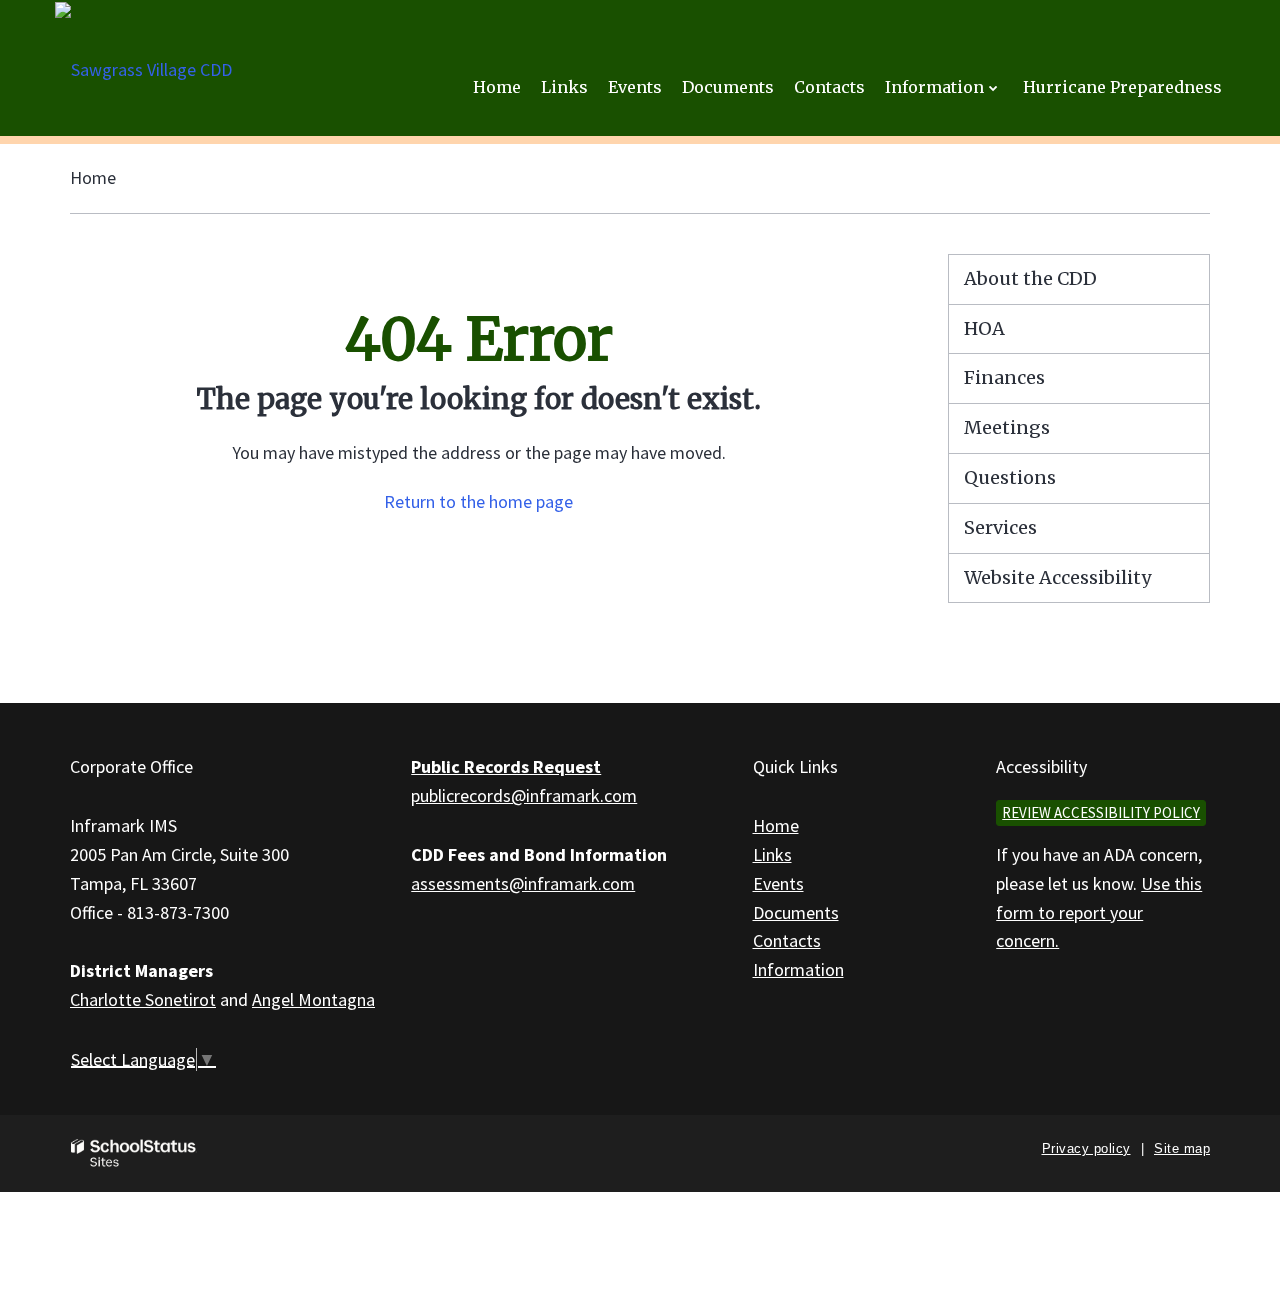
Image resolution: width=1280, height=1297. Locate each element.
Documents (796, 912)
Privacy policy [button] (1086, 1148)
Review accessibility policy (1101, 812)
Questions (1010, 477)
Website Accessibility (1057, 577)
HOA (984, 328)
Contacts (787, 940)
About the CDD (1030, 278)
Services (1000, 527)
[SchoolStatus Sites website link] (134, 1153)
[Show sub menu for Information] (993, 87)
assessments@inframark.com (523, 883)
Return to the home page (478, 501)
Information (798, 969)
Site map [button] (1182, 1148)
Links (772, 854)
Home (93, 177)
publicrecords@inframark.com (524, 795)
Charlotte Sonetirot (143, 999)
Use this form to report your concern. (1099, 912)
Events (778, 883)
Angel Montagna (313, 999)
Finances (1004, 377)
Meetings (1007, 427)
